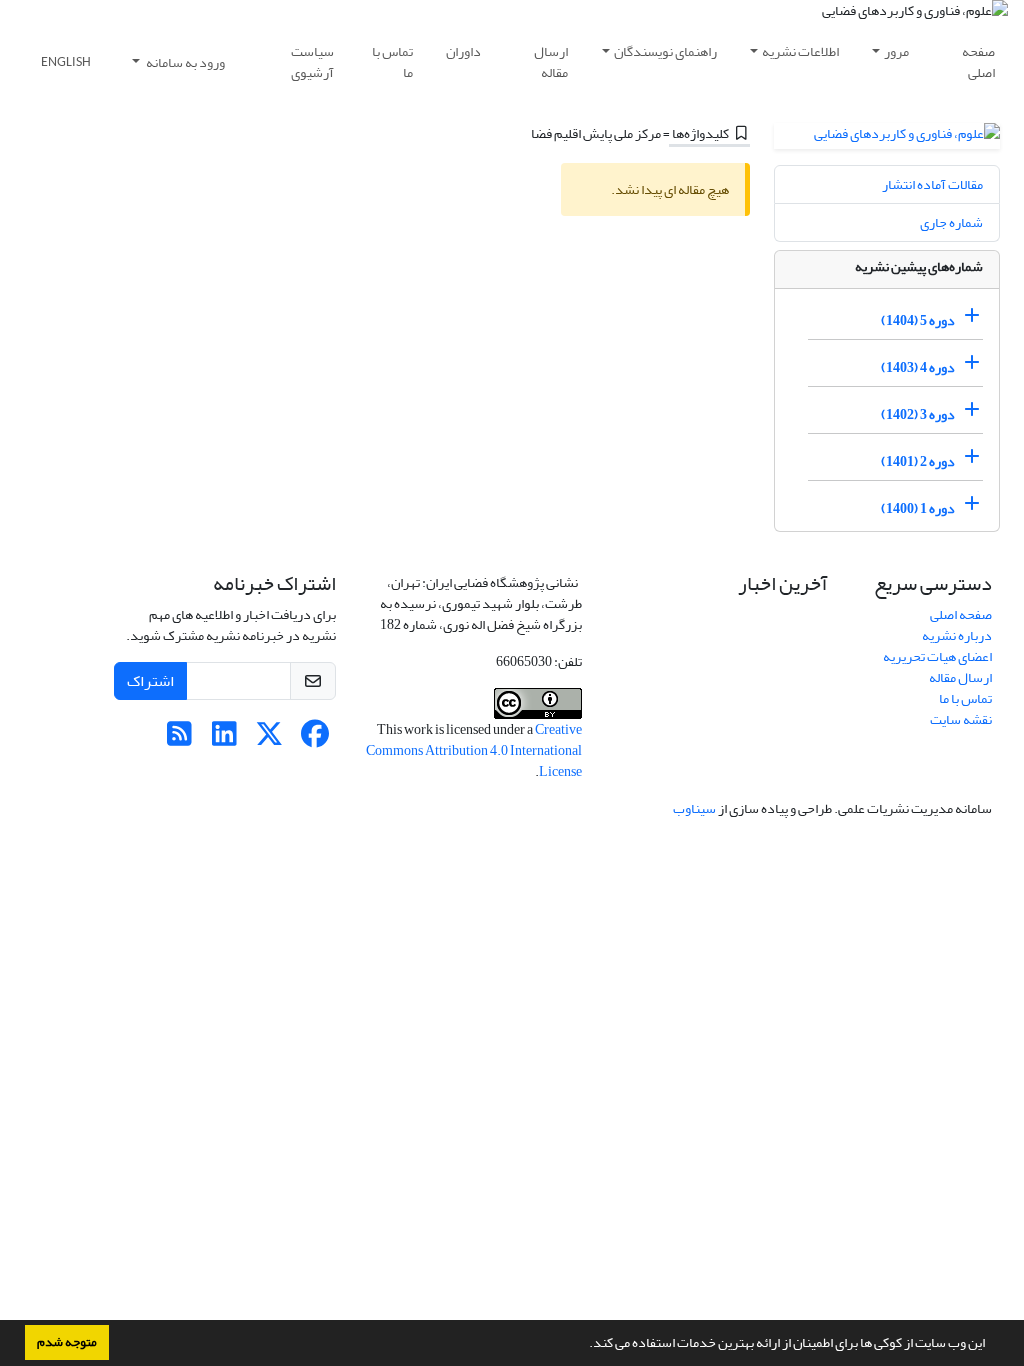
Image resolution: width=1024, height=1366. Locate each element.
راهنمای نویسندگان (665, 51)
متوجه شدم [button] (67, 1342)
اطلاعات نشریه (800, 51)
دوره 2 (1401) (918, 461)
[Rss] (179, 739)
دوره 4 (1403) (918, 367)
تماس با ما (392, 62)
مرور (896, 51)
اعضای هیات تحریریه (937, 656)
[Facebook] (314, 739)
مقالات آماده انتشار (932, 184)
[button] (584, 1345)
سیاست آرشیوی (312, 62)
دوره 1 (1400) (918, 508)
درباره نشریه (957, 635)
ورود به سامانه (184, 62)
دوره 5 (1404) (918, 320)
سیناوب (694, 808)
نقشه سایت (961, 719)
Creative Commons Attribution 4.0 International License (474, 750)
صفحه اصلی (978, 62)
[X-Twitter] (269, 739)
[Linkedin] (224, 739)
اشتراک (150, 681)
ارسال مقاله (551, 62)
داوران (463, 51)
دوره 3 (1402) (918, 414)
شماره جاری (951, 222)
